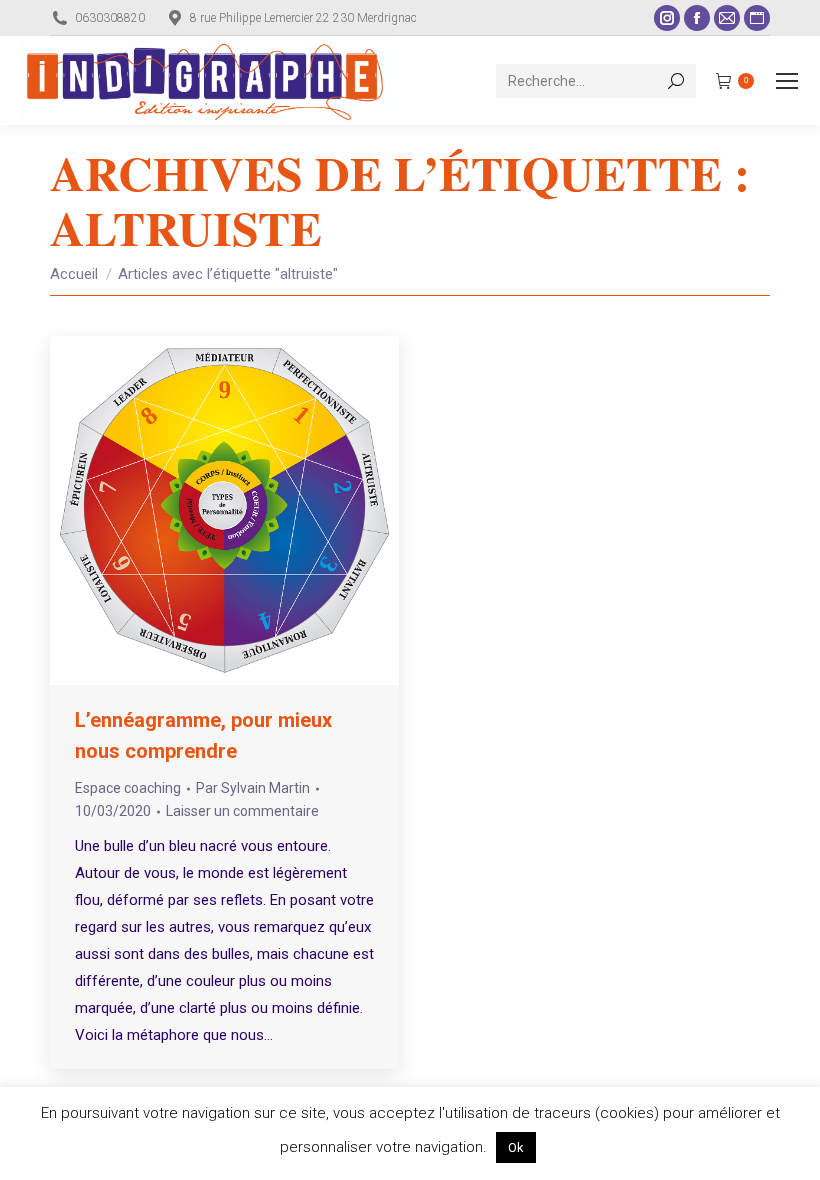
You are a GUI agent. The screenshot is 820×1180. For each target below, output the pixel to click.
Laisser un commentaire (242, 811)
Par (253, 788)
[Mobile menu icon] (787, 81)
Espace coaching (128, 788)
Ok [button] (516, 1147)
